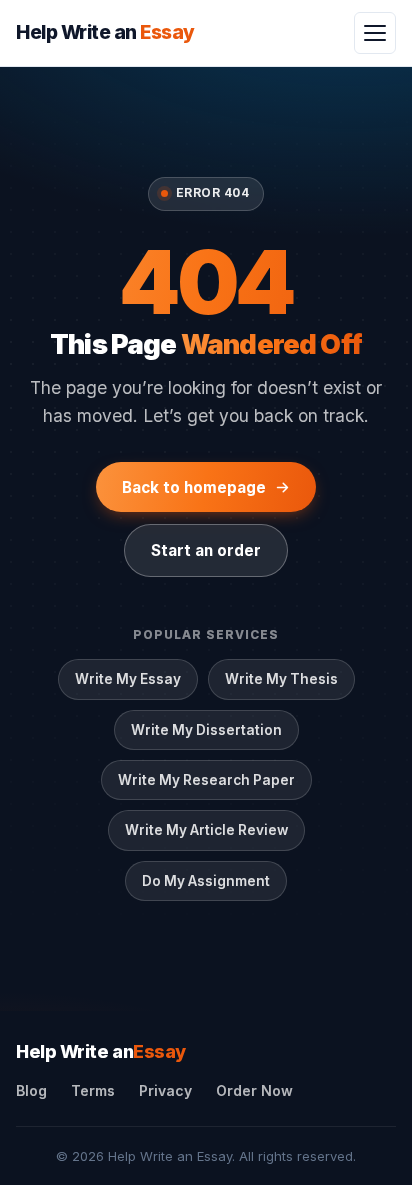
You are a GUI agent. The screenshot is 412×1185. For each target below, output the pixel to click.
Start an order (206, 550)
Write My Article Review (206, 830)
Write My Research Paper (206, 780)
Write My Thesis (281, 679)
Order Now (254, 1090)
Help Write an (101, 1052)
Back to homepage (194, 487)
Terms (93, 1090)
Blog (31, 1090)
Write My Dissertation (206, 730)
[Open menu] (375, 33)
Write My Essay (128, 679)
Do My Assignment (206, 881)
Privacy (165, 1090)
